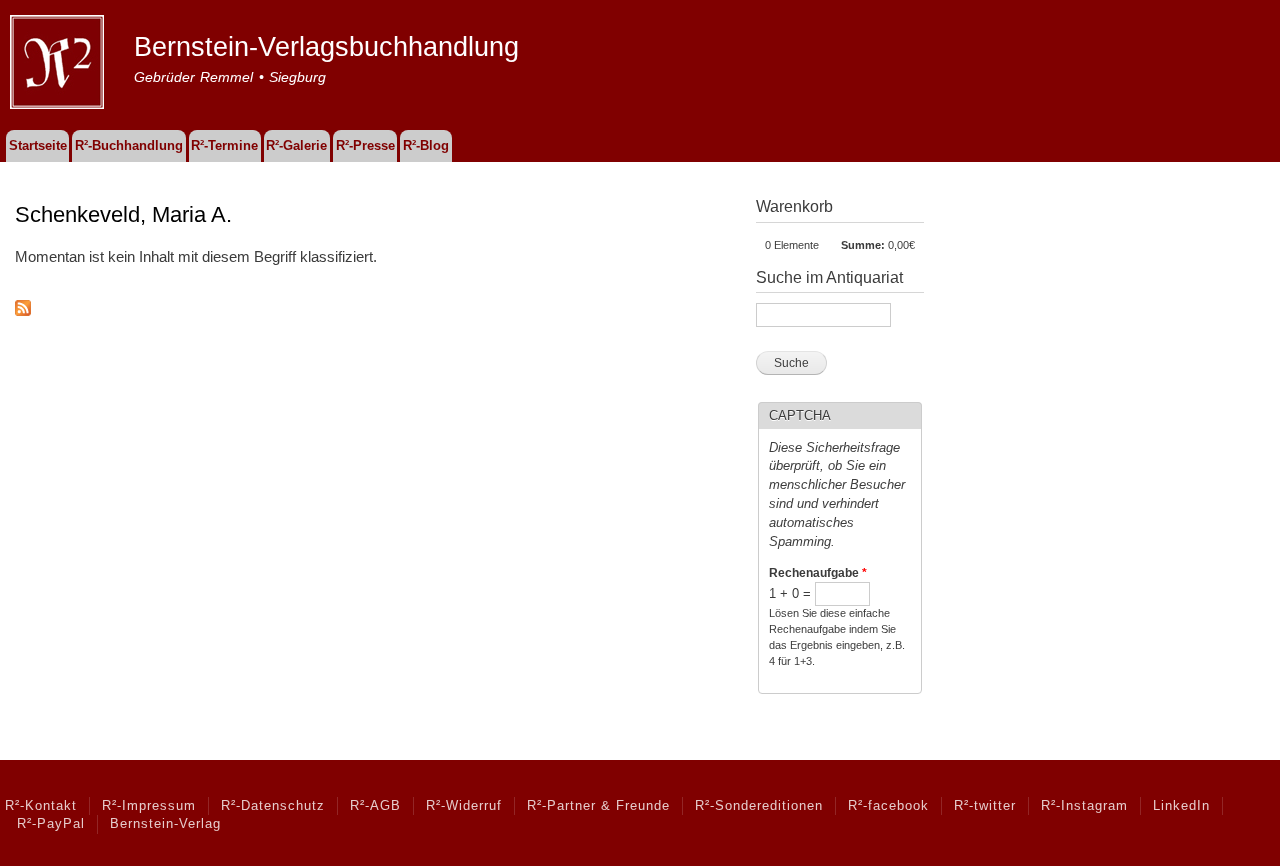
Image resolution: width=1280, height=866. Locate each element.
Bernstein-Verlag (165, 824)
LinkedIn (1181, 806)
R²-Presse (365, 145)
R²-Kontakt (41, 806)
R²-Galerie (296, 145)
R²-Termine (224, 145)
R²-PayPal (51, 824)
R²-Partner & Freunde (598, 806)
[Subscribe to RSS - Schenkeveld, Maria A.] (23, 303)
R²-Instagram (1084, 806)
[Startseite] (59, 65)
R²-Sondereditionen (759, 806)
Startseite (38, 145)
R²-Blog (426, 145)
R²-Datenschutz (273, 806)
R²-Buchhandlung (129, 145)
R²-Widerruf (464, 806)
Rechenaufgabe (818, 573)
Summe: (863, 245)
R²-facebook (888, 806)
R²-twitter (985, 806)
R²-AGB (375, 806)
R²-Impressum (149, 806)
